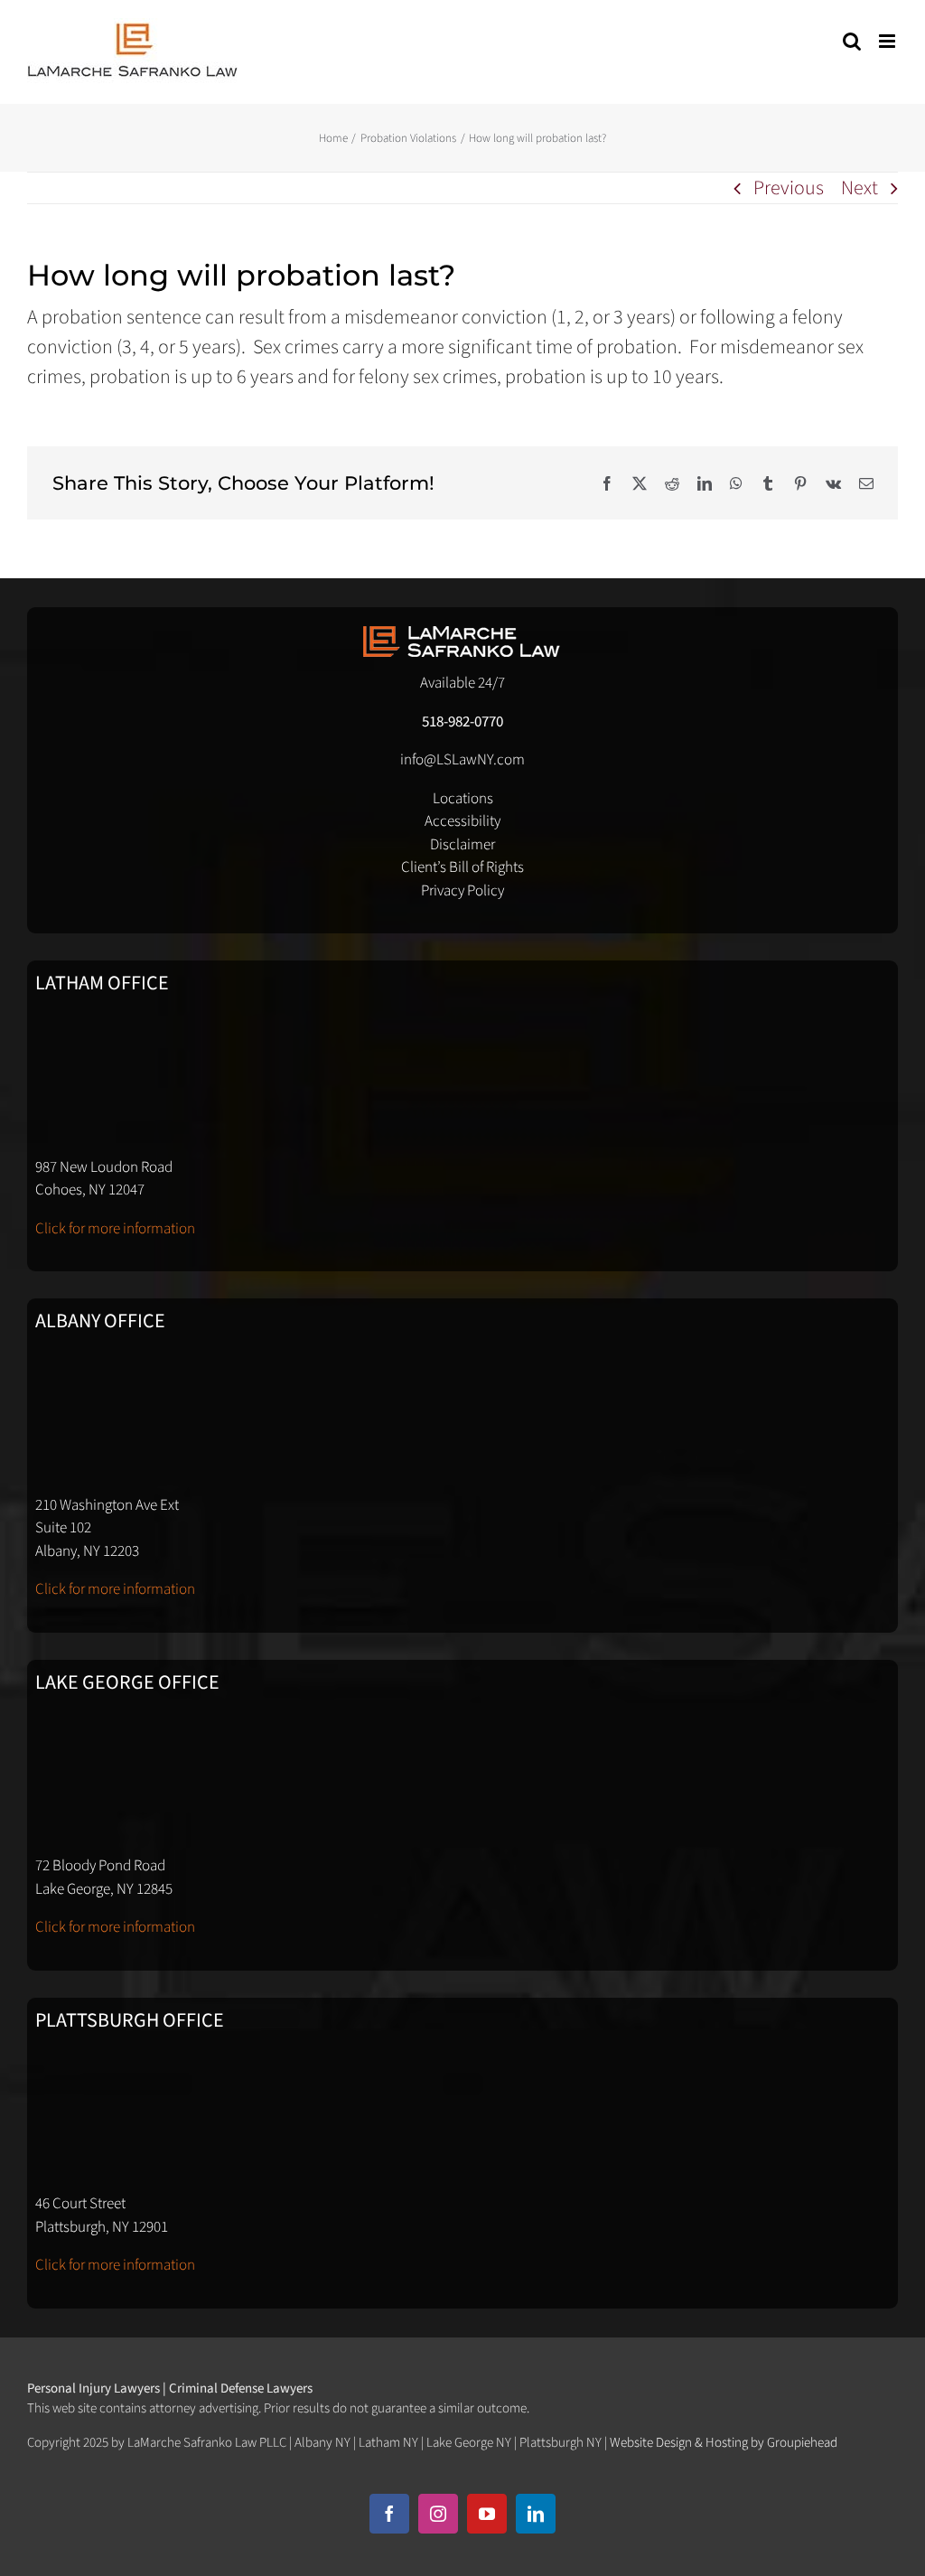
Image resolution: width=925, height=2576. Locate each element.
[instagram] (438, 2514)
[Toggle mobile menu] (888, 41)
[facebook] (389, 2514)
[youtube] (487, 2514)
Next (860, 188)
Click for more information (115, 1229)
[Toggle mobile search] (852, 41)
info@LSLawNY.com (462, 760)
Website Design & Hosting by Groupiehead (724, 2443)
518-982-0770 (462, 722)
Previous (789, 188)
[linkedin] (536, 2514)
